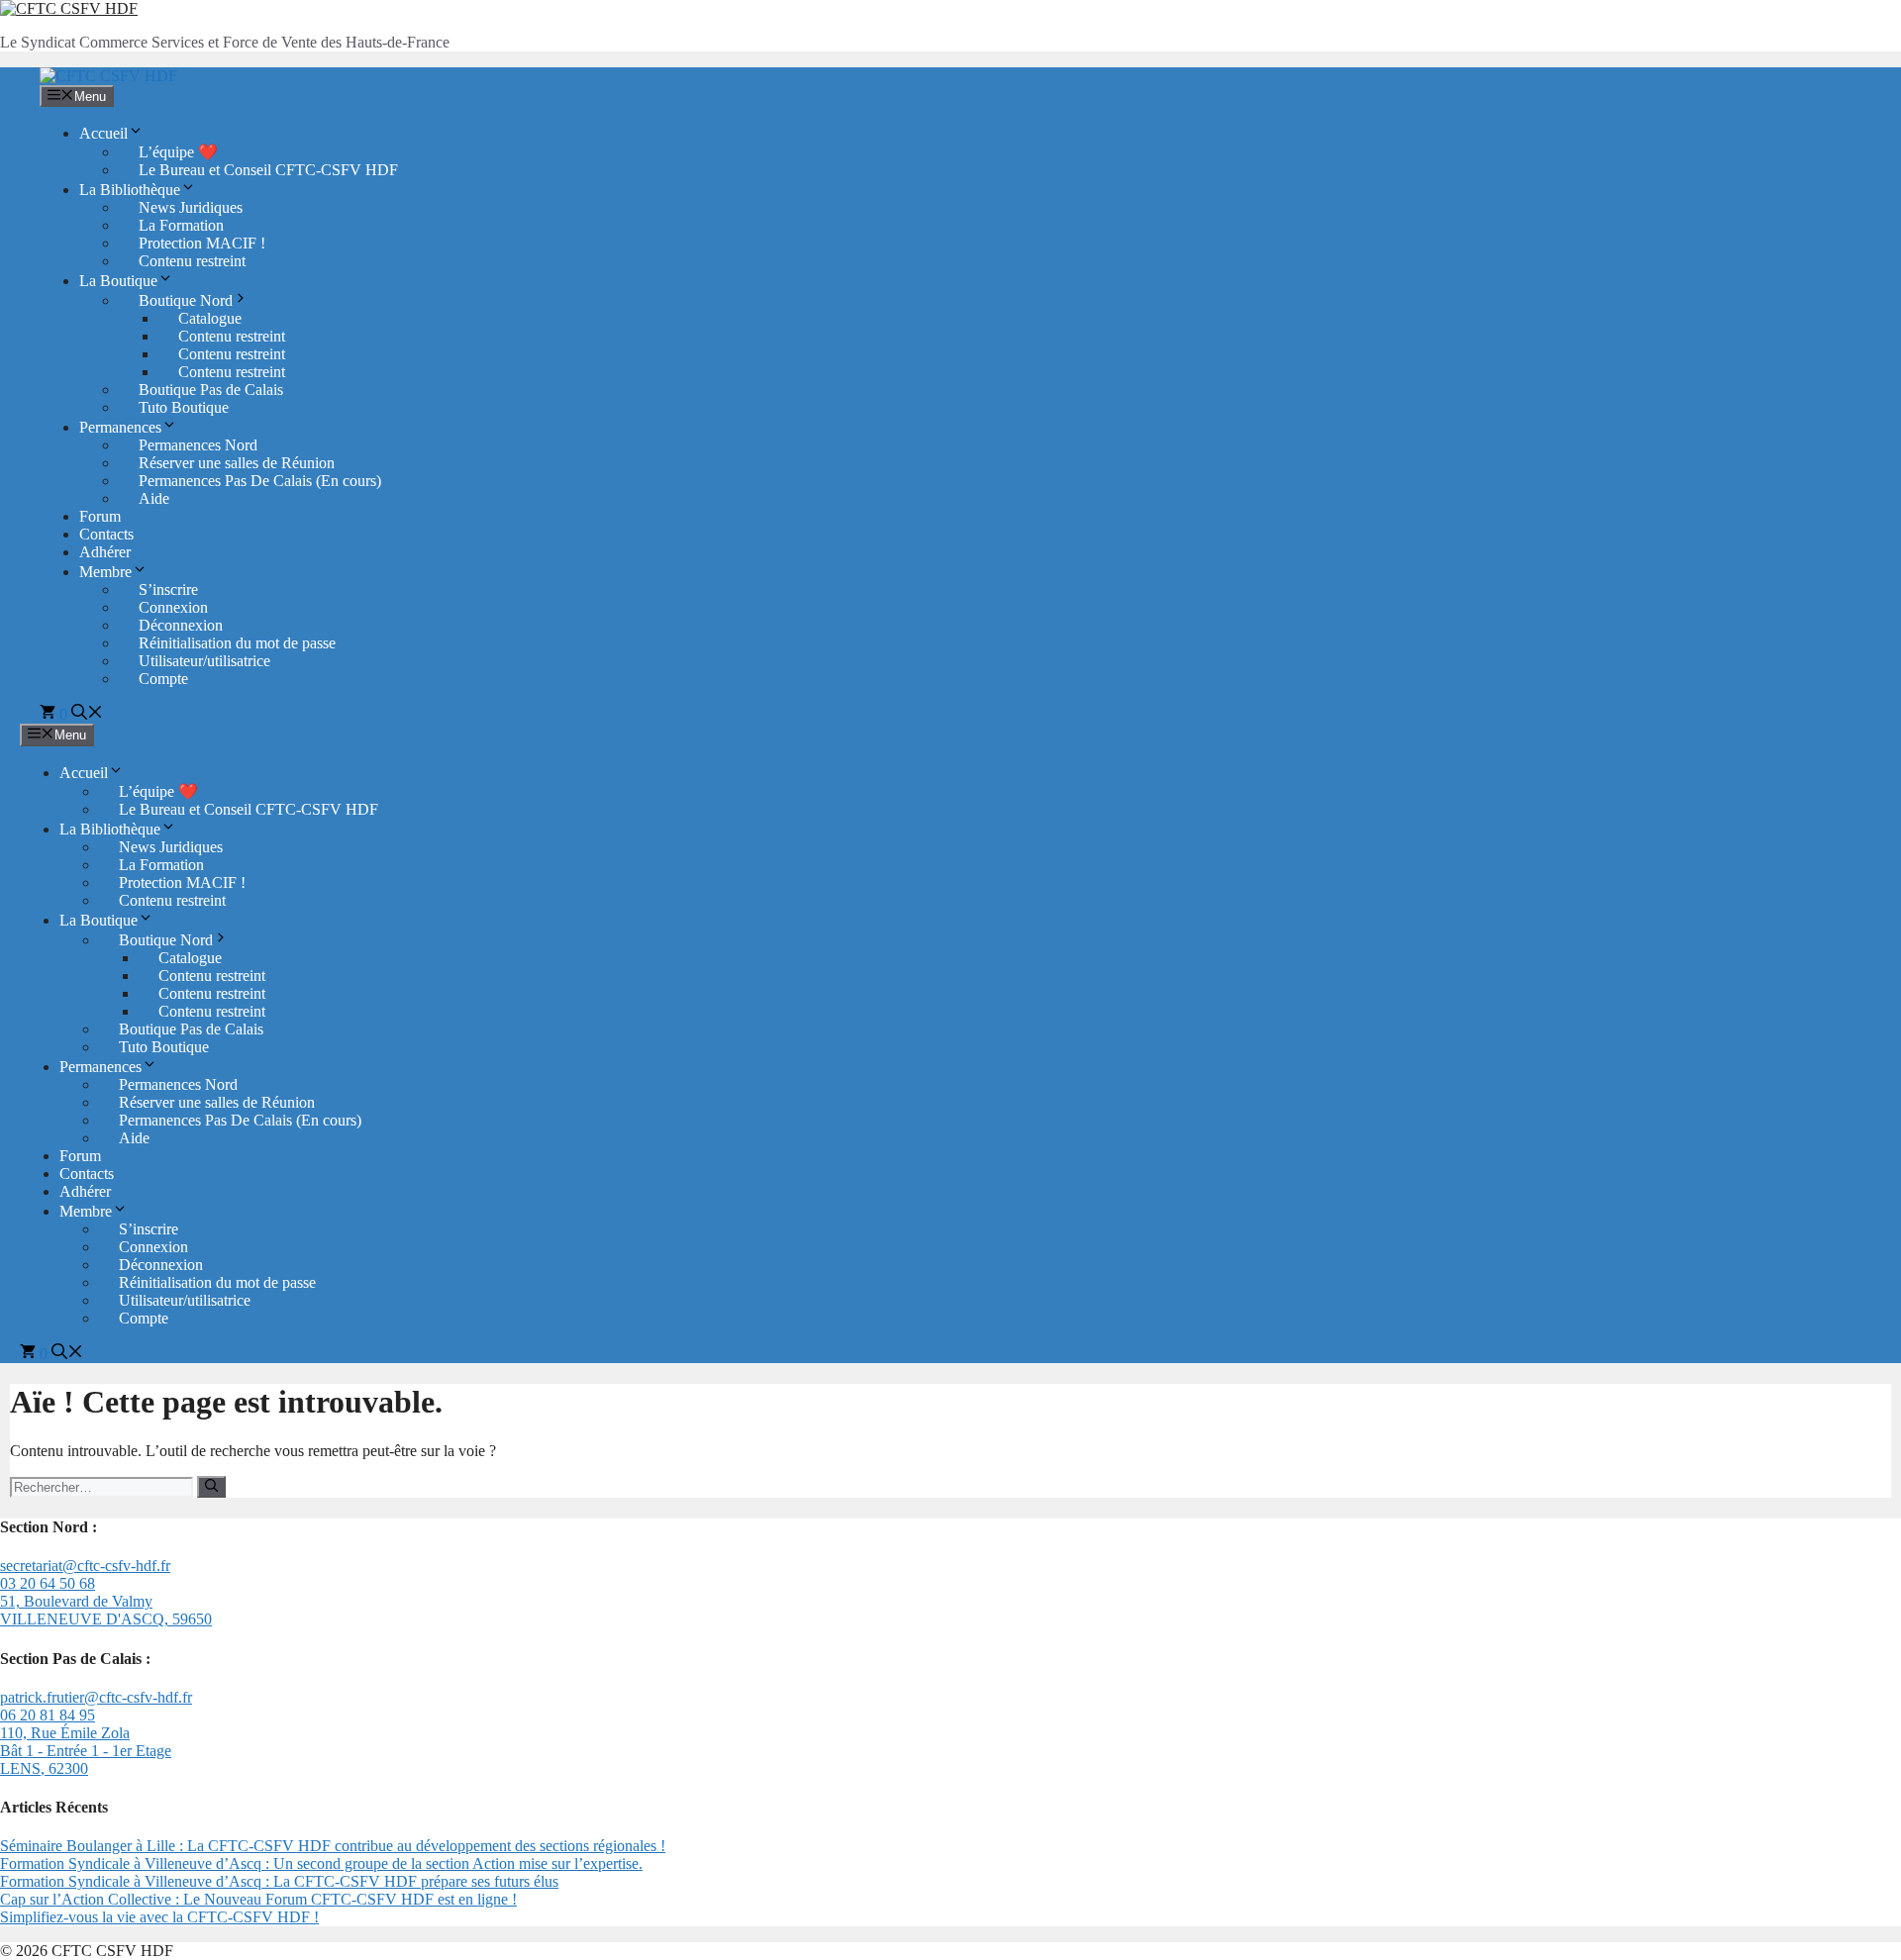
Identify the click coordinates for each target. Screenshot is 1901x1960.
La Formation (181, 225)
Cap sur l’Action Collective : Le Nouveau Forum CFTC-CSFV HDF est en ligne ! (258, 1899)
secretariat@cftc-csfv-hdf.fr (85, 1566)
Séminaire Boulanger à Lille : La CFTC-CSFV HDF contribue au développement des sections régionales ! (333, 1846)
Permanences (120, 427)
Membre (105, 572)
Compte (163, 679)
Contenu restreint (192, 261)
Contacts (106, 534)
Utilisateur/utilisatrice (204, 661)
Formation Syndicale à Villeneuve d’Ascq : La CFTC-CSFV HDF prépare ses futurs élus (279, 1881)
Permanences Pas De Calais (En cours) (260, 481)
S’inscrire (168, 589)
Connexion (173, 607)
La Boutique (118, 281)
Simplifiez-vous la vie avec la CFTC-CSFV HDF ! (159, 1917)
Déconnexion (181, 625)
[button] (87, 714)
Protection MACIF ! (202, 243)
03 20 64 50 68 (48, 1583)
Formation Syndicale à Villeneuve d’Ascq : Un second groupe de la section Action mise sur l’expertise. (321, 1863)
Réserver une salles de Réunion (237, 463)
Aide (154, 498)
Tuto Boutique (184, 407)
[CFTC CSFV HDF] (108, 76)
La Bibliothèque (130, 190)
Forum (100, 516)
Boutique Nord (186, 300)
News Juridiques (191, 207)
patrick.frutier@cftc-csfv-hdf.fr (96, 1697)
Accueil (103, 133)
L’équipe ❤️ (178, 152)
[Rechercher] (211, 1487)
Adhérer (105, 552)
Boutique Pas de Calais (211, 390)
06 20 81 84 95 (48, 1715)
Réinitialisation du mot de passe (237, 643)
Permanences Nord (198, 445)
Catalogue (210, 318)
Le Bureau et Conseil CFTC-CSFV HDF (268, 170)
